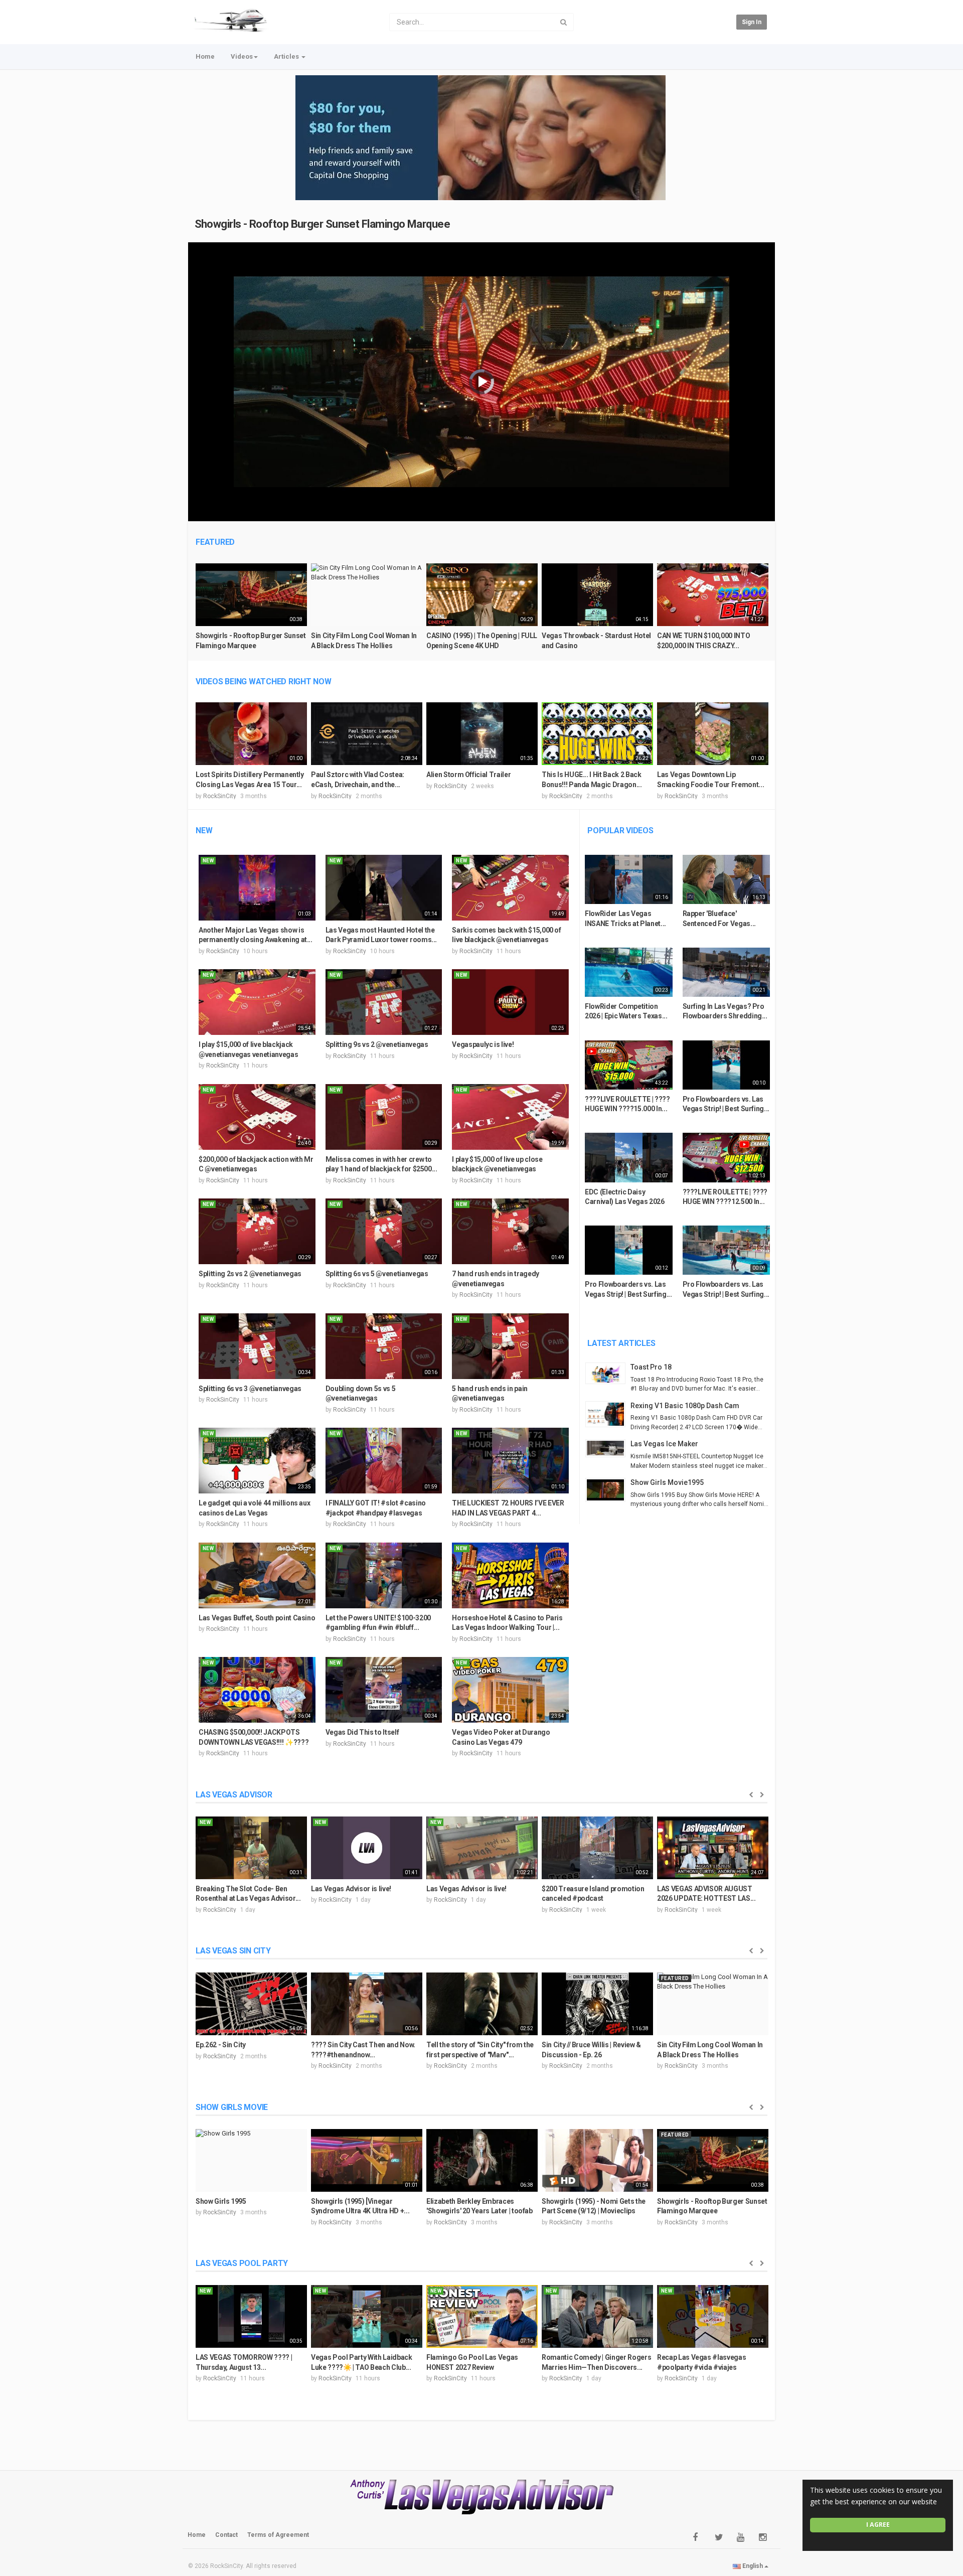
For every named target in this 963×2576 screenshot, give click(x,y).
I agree (878, 2525)
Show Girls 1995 (221, 2201)
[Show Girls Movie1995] (608, 1490)
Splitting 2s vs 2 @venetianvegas (250, 1274)
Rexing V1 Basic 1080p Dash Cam (685, 1406)
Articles (287, 56)
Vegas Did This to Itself (362, 1732)
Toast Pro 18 (651, 1367)
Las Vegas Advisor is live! (351, 1889)
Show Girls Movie (232, 2107)
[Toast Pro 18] (608, 1373)
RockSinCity (220, 796)
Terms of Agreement (278, 2535)
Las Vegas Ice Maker (664, 1444)
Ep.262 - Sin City (221, 2045)
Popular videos (620, 830)
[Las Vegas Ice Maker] (608, 1448)
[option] (251, 611)
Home (205, 56)
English (753, 2566)
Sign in (752, 22)
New (204, 830)
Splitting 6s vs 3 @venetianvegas (250, 1389)
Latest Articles (621, 1343)
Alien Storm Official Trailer (468, 775)
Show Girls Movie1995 (667, 1482)
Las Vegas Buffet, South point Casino (257, 1618)
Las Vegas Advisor (234, 1795)
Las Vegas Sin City (233, 1951)
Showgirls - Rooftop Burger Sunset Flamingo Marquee (323, 224)
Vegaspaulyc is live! (483, 1044)
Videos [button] (242, 56)
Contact (226, 2535)
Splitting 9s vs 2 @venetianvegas (377, 1044)
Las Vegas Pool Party (242, 2263)
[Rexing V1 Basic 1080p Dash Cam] (608, 1414)
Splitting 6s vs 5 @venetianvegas (377, 1274)
